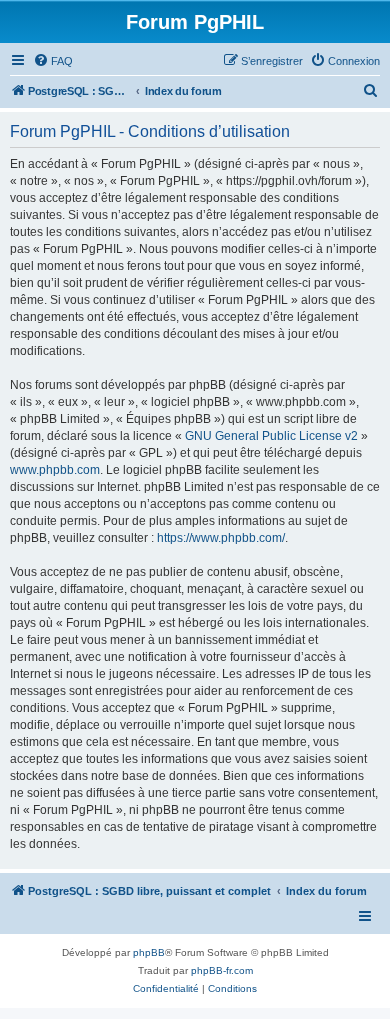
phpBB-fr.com (222, 970)
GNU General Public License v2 (271, 436)
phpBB (149, 952)
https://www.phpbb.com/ (221, 538)
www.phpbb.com (55, 470)
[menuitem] (53, 61)
